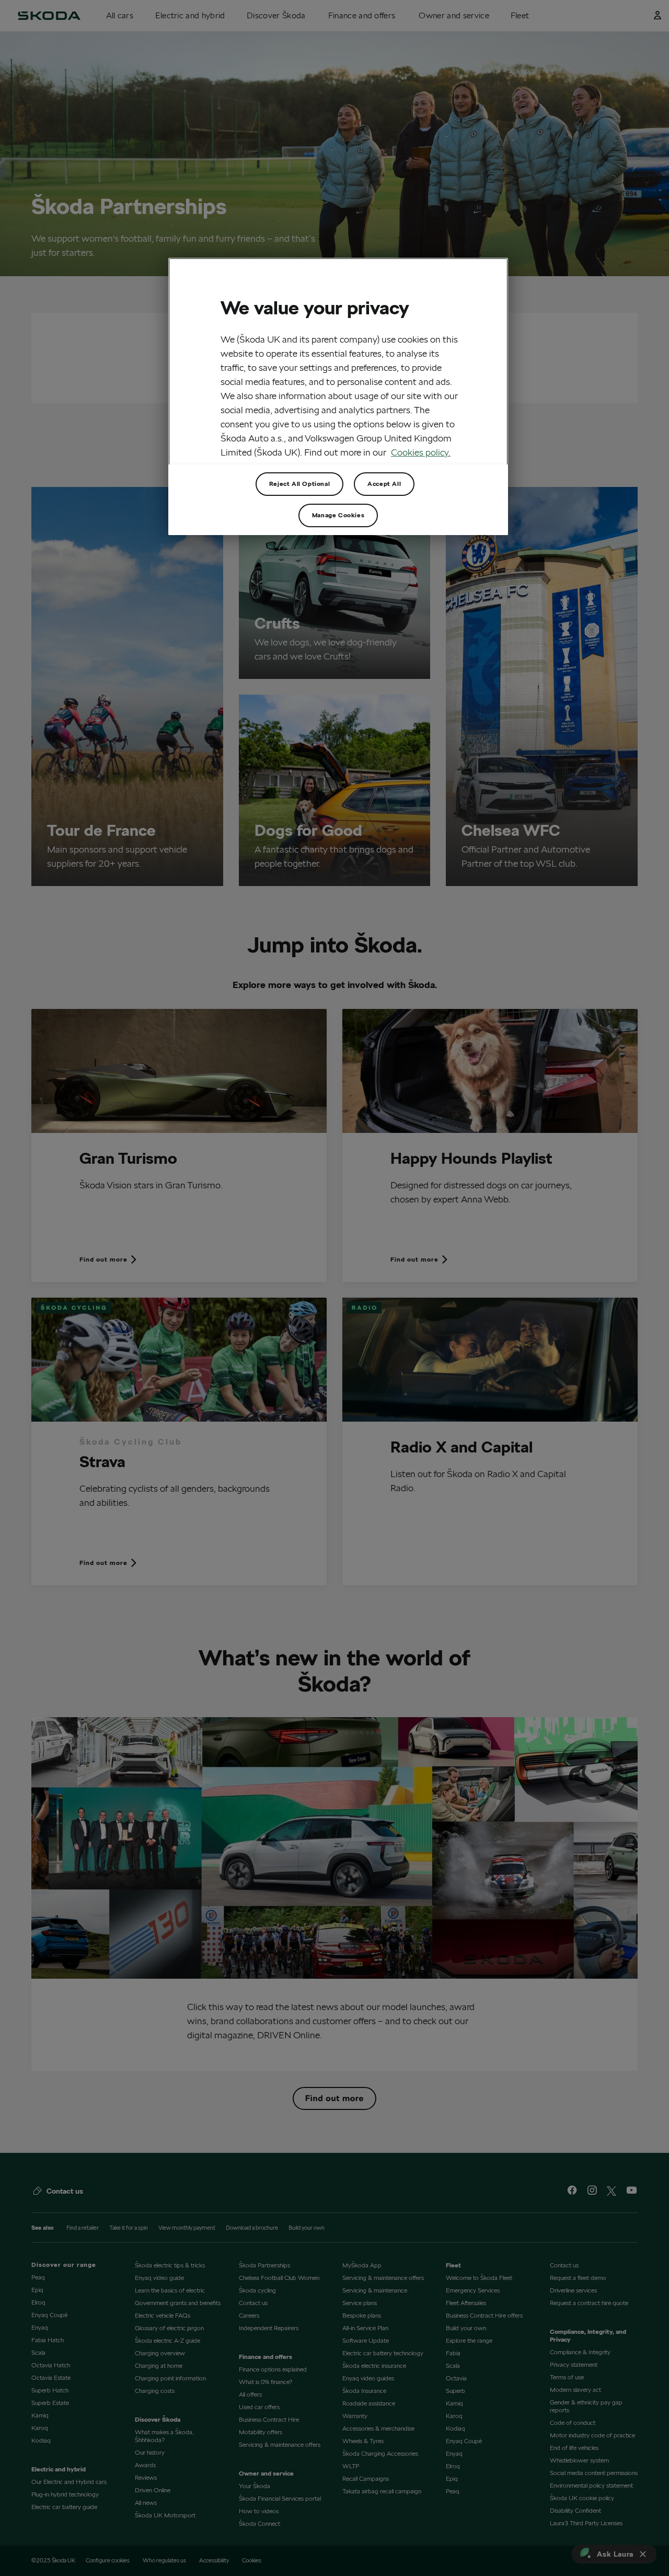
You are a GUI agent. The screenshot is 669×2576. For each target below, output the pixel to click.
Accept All (384, 484)
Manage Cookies (338, 515)
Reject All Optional (299, 484)
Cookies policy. (421, 452)
